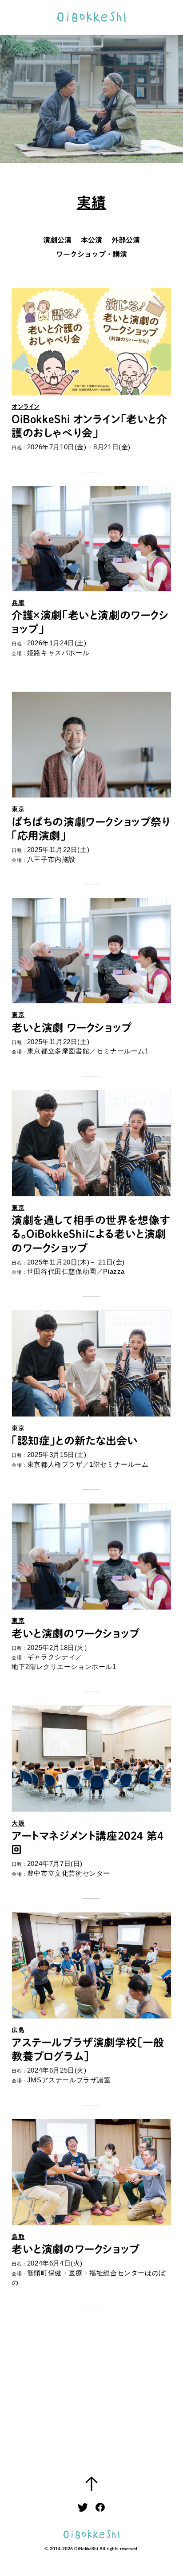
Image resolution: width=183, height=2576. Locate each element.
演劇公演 (57, 240)
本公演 (91, 240)
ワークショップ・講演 (91, 254)
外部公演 (126, 240)
